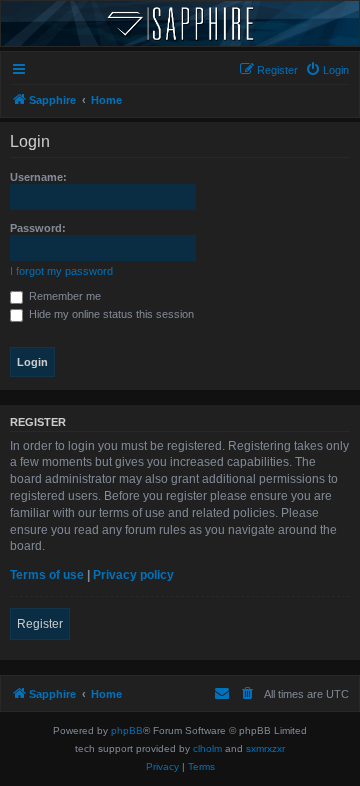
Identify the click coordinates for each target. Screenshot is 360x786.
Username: (38, 177)
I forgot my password (61, 271)
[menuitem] (327, 70)
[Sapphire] (180, 23)
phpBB (127, 730)
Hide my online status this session (110, 314)
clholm (207, 748)
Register (40, 624)
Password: (38, 228)
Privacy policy (133, 575)
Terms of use (47, 575)
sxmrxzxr (265, 748)
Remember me (63, 296)
